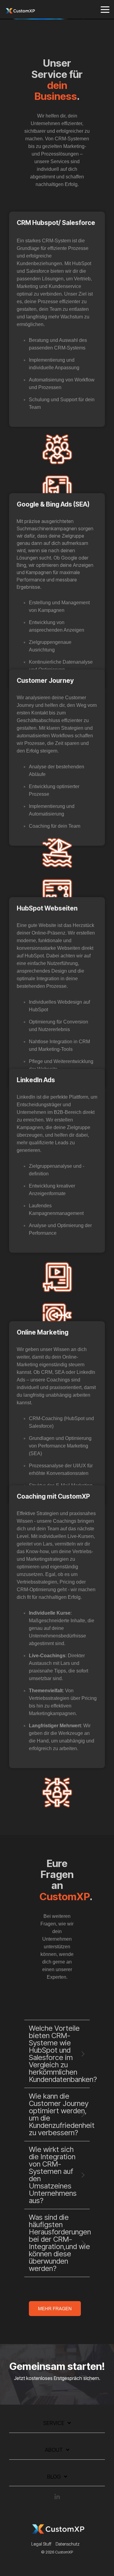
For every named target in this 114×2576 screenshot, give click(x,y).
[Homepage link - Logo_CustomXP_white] (57, 2534)
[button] (105, 9)
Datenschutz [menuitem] (68, 2544)
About (54, 2450)
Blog (54, 2477)
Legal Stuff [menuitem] (41, 2544)
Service (54, 2423)
